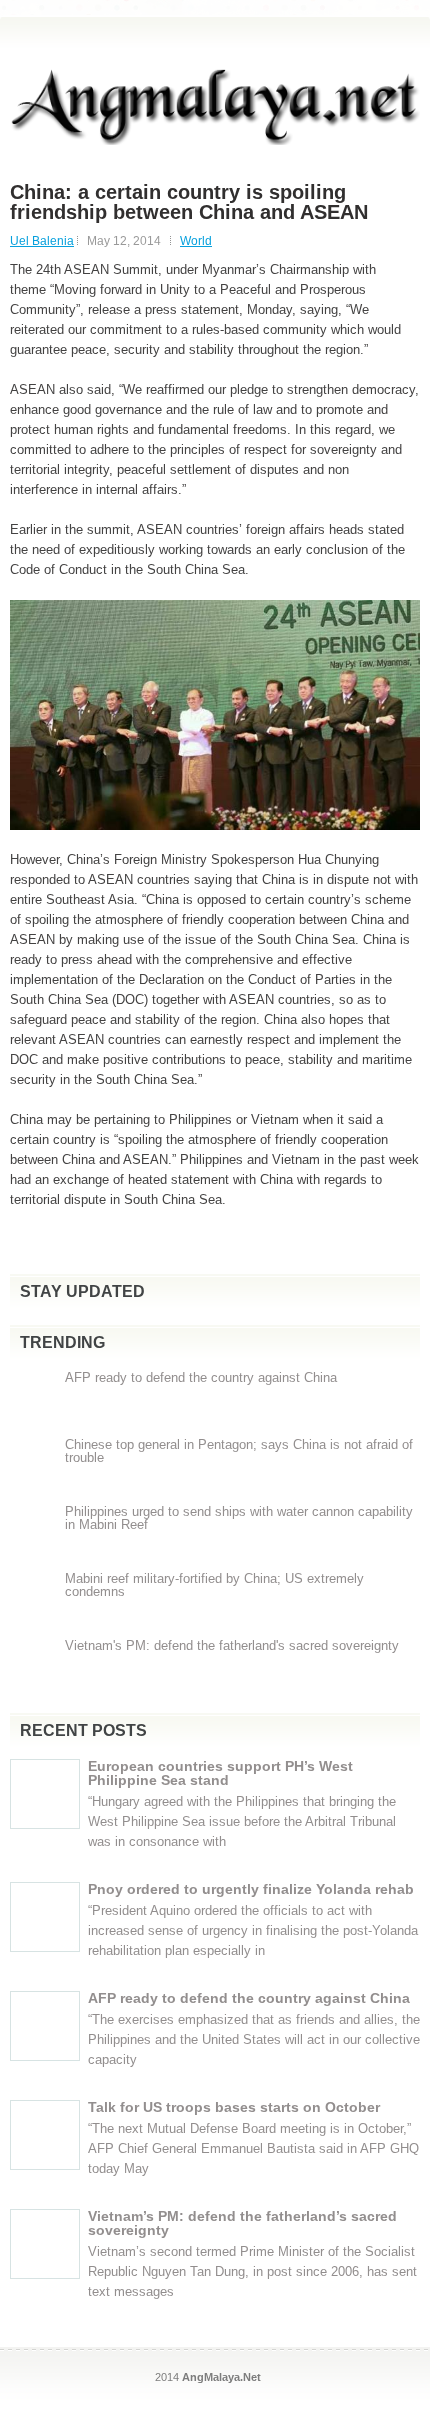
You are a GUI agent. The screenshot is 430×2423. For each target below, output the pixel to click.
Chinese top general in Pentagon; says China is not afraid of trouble (239, 1451)
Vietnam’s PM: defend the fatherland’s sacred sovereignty (242, 2223)
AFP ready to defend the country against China (201, 1377)
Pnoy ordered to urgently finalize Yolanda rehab (251, 1889)
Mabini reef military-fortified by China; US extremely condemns (214, 1585)
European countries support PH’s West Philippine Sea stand (220, 1773)
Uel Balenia (42, 241)
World (196, 241)
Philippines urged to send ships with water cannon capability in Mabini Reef (239, 1518)
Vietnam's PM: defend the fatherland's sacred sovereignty (232, 1645)
